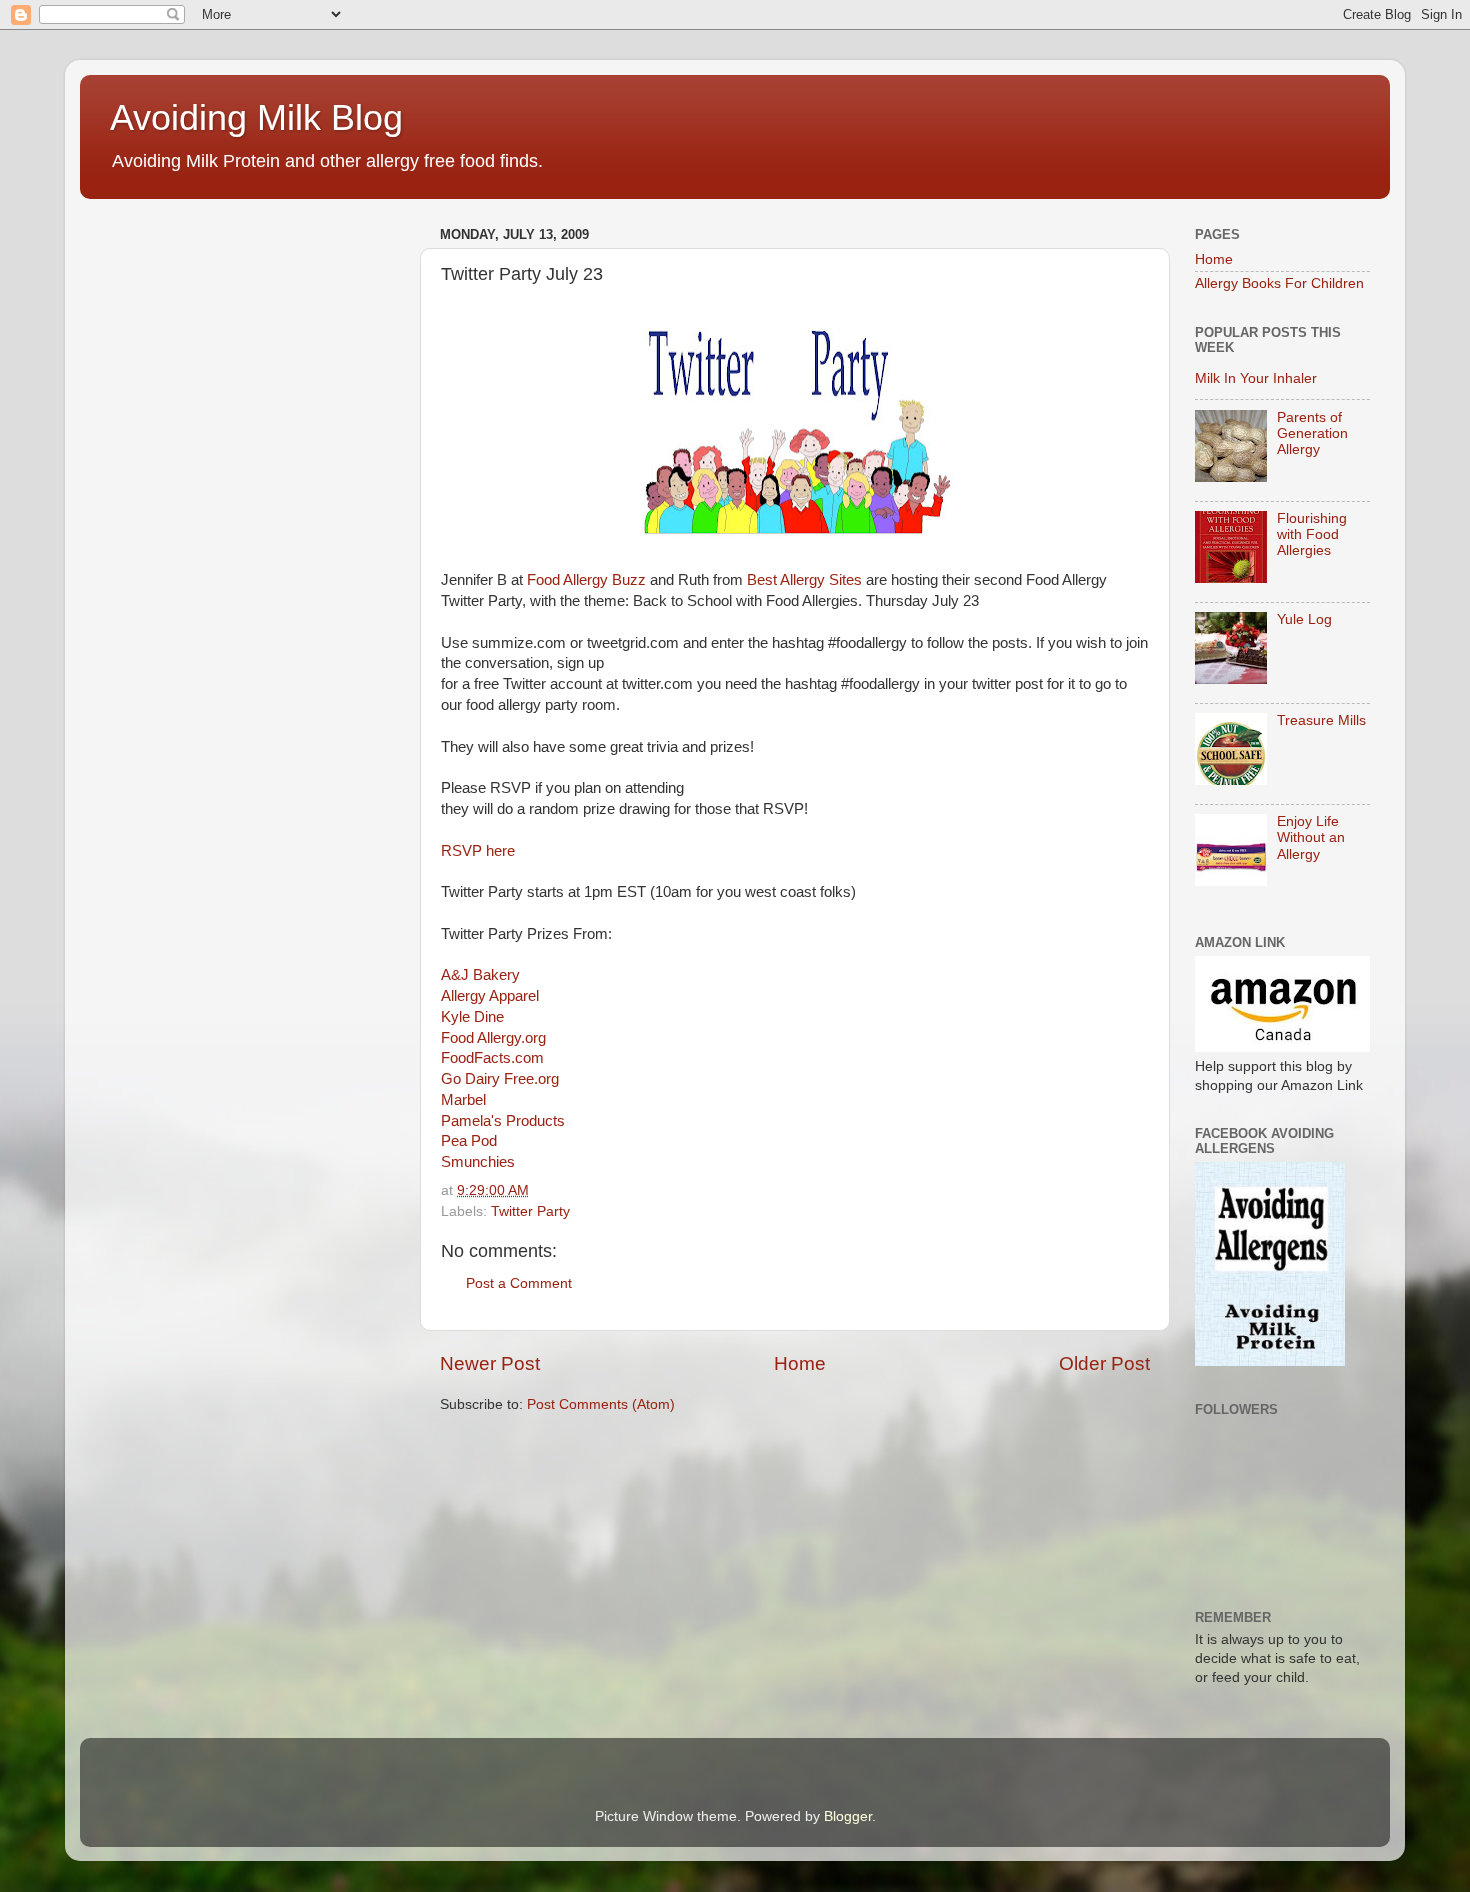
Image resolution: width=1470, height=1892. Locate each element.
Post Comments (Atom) (601, 1404)
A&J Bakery (480, 975)
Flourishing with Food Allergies (1312, 534)
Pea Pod (469, 1141)
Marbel (463, 1100)
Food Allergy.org (493, 1038)
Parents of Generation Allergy (1312, 433)
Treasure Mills (1321, 720)
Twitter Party (530, 1211)
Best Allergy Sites (804, 580)
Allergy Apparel (490, 996)
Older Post (1104, 1363)
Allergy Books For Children (1279, 283)
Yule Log (1304, 619)
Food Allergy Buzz (586, 580)
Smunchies (478, 1162)
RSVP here (478, 851)
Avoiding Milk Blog (256, 117)
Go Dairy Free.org (500, 1079)
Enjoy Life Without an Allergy (1311, 837)
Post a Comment (519, 1283)
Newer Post (490, 1363)
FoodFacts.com (492, 1058)
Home (800, 1363)
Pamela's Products (503, 1121)
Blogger (848, 1816)
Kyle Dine (472, 1017)
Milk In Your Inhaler (1256, 378)
